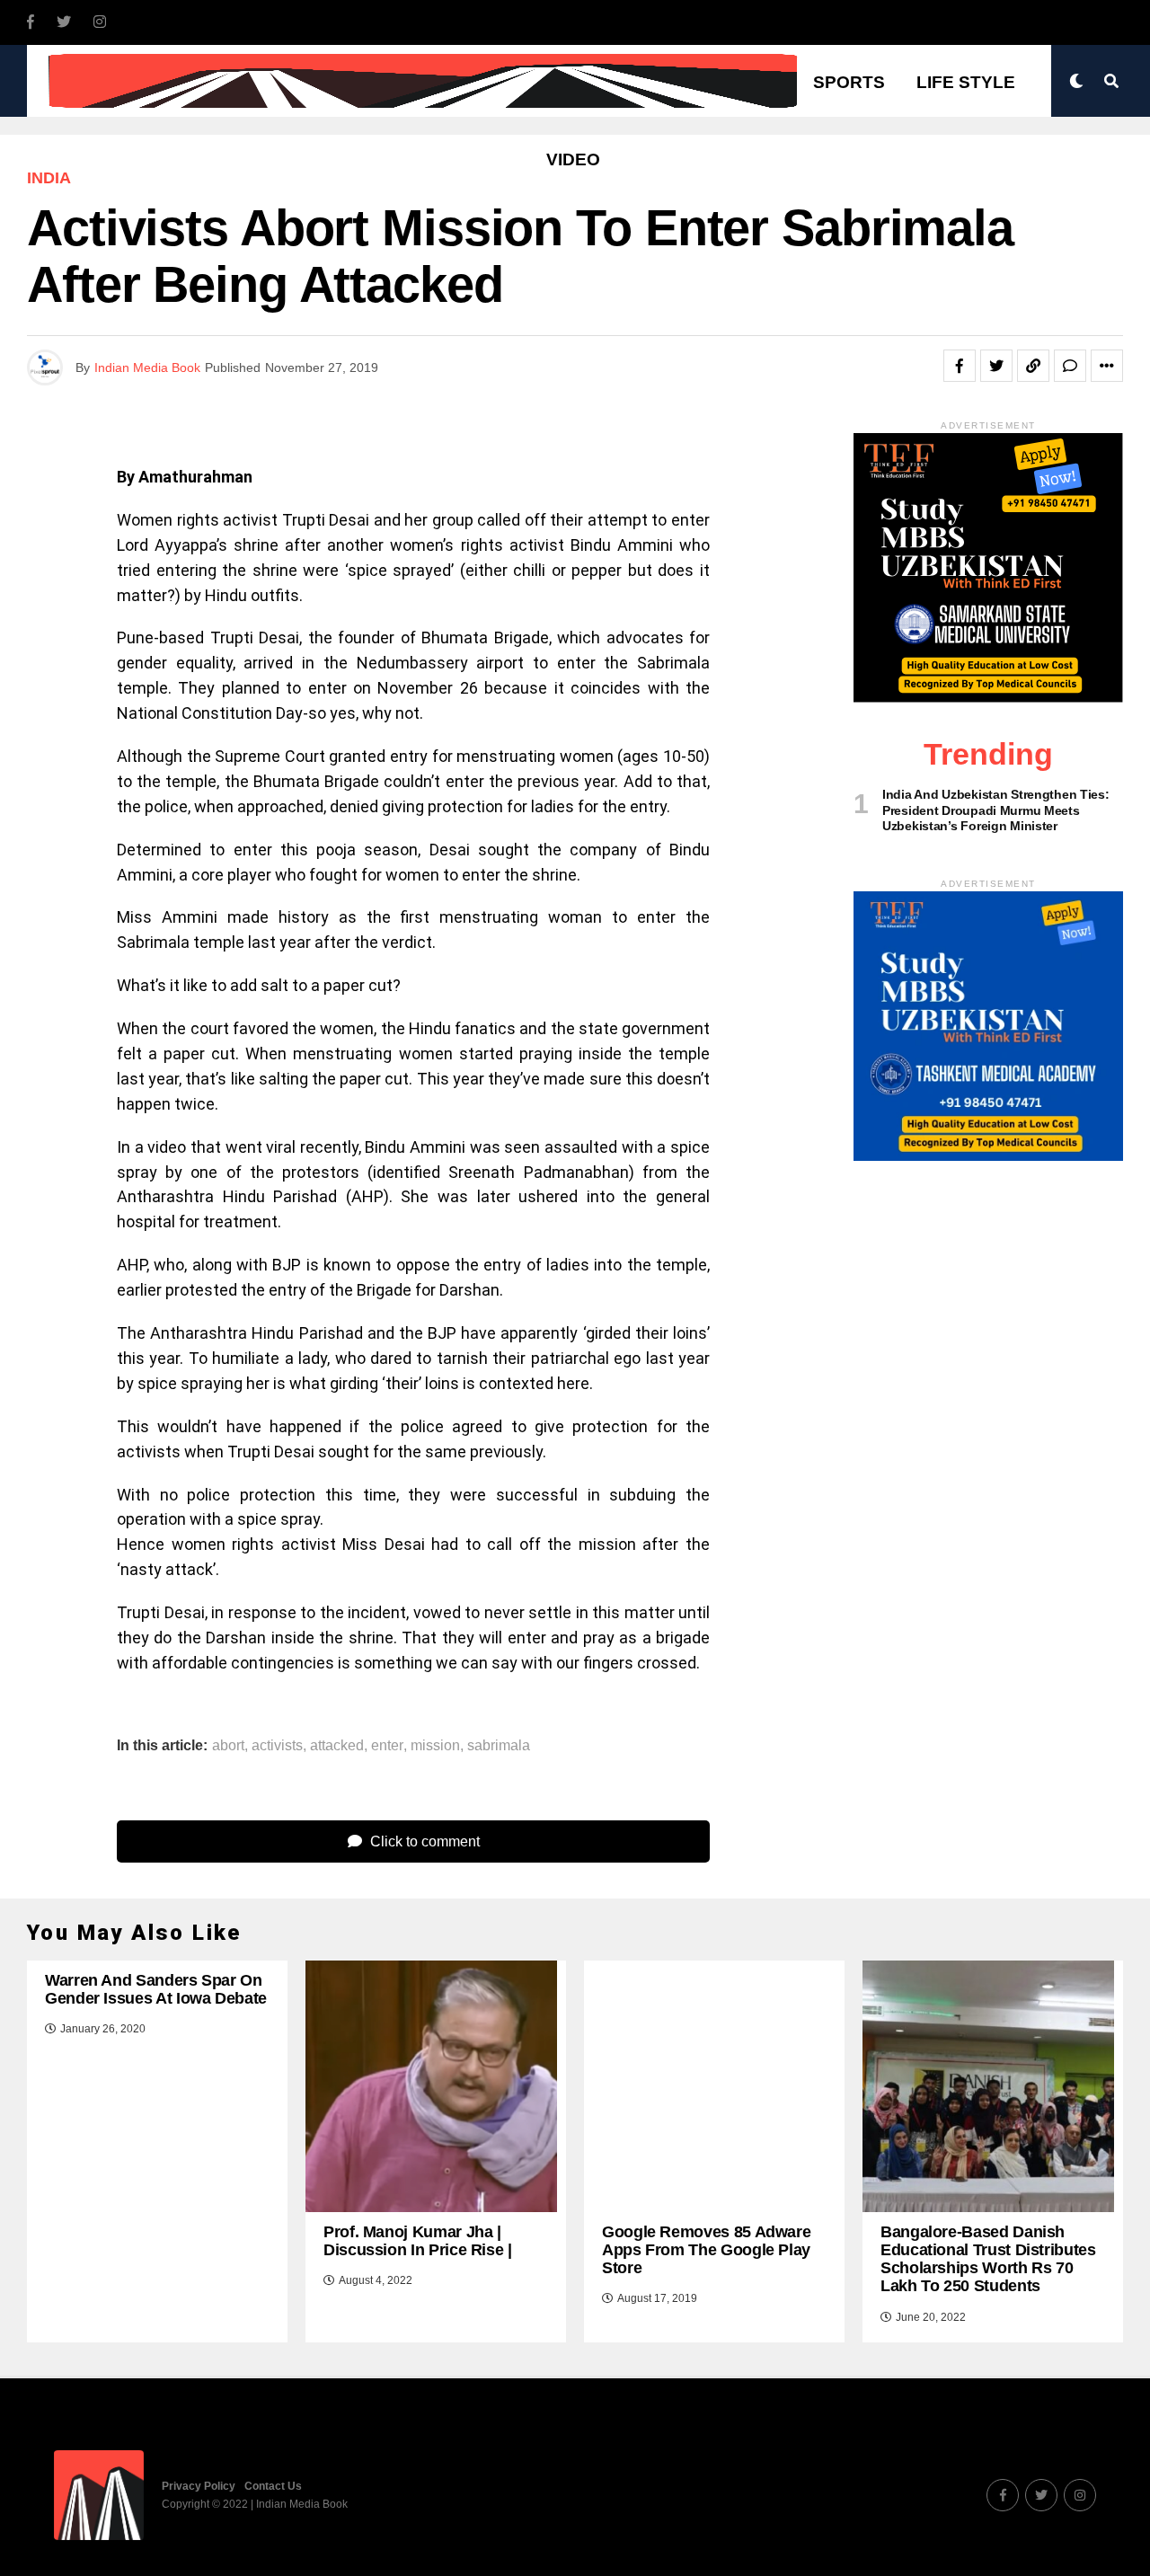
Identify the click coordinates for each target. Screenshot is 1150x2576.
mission (435, 1746)
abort (228, 1746)
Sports (849, 82)
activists (277, 1746)
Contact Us (273, 2486)
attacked (337, 1746)
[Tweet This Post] (996, 366)
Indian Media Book (147, 367)
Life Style (966, 82)
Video (573, 159)
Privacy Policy (199, 2486)
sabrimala (499, 1746)
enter (387, 1746)
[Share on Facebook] (960, 366)
